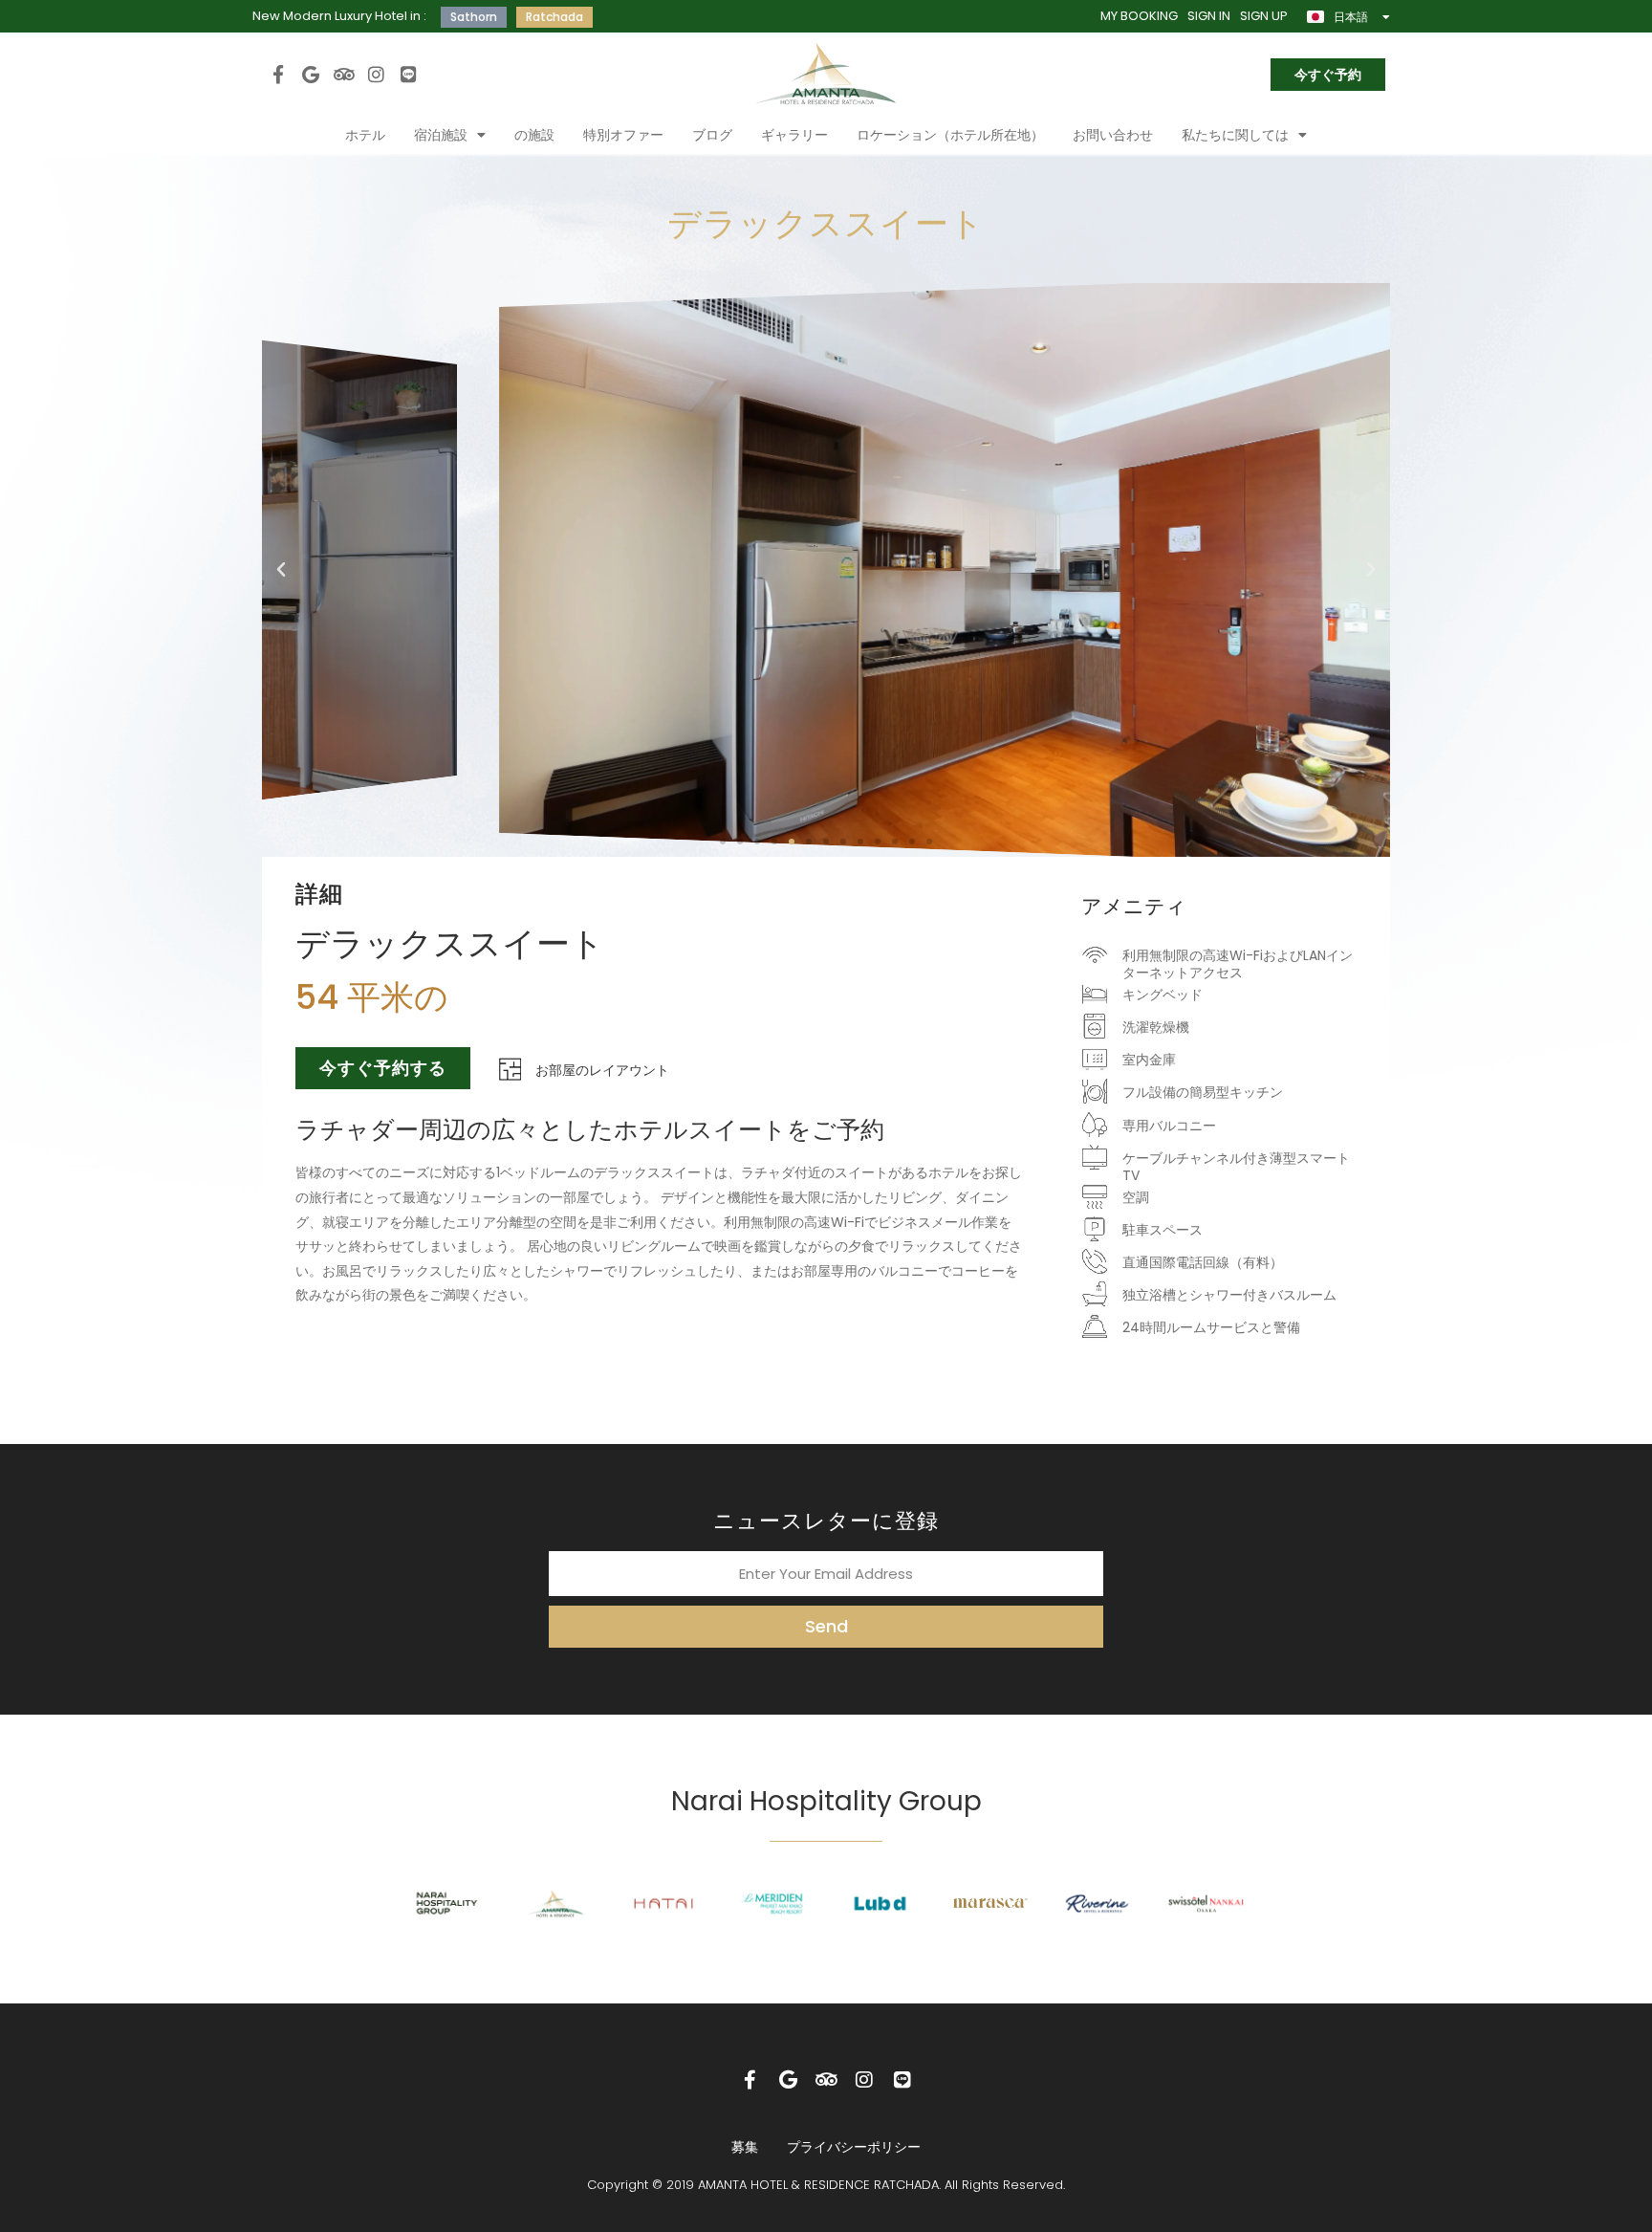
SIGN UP (1264, 16)
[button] (281, 570)
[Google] (311, 74)
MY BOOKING (1139, 16)
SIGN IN (1209, 16)
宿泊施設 (441, 135)
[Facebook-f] (278, 74)
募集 (745, 2147)
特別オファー (623, 135)
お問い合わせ (1113, 135)
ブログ (712, 135)
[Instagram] (377, 74)
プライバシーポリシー (854, 2147)
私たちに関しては (1235, 135)
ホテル (365, 135)
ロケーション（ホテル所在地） (950, 135)
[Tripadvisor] (343, 74)
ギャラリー (794, 135)
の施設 (534, 135)
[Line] (409, 74)
